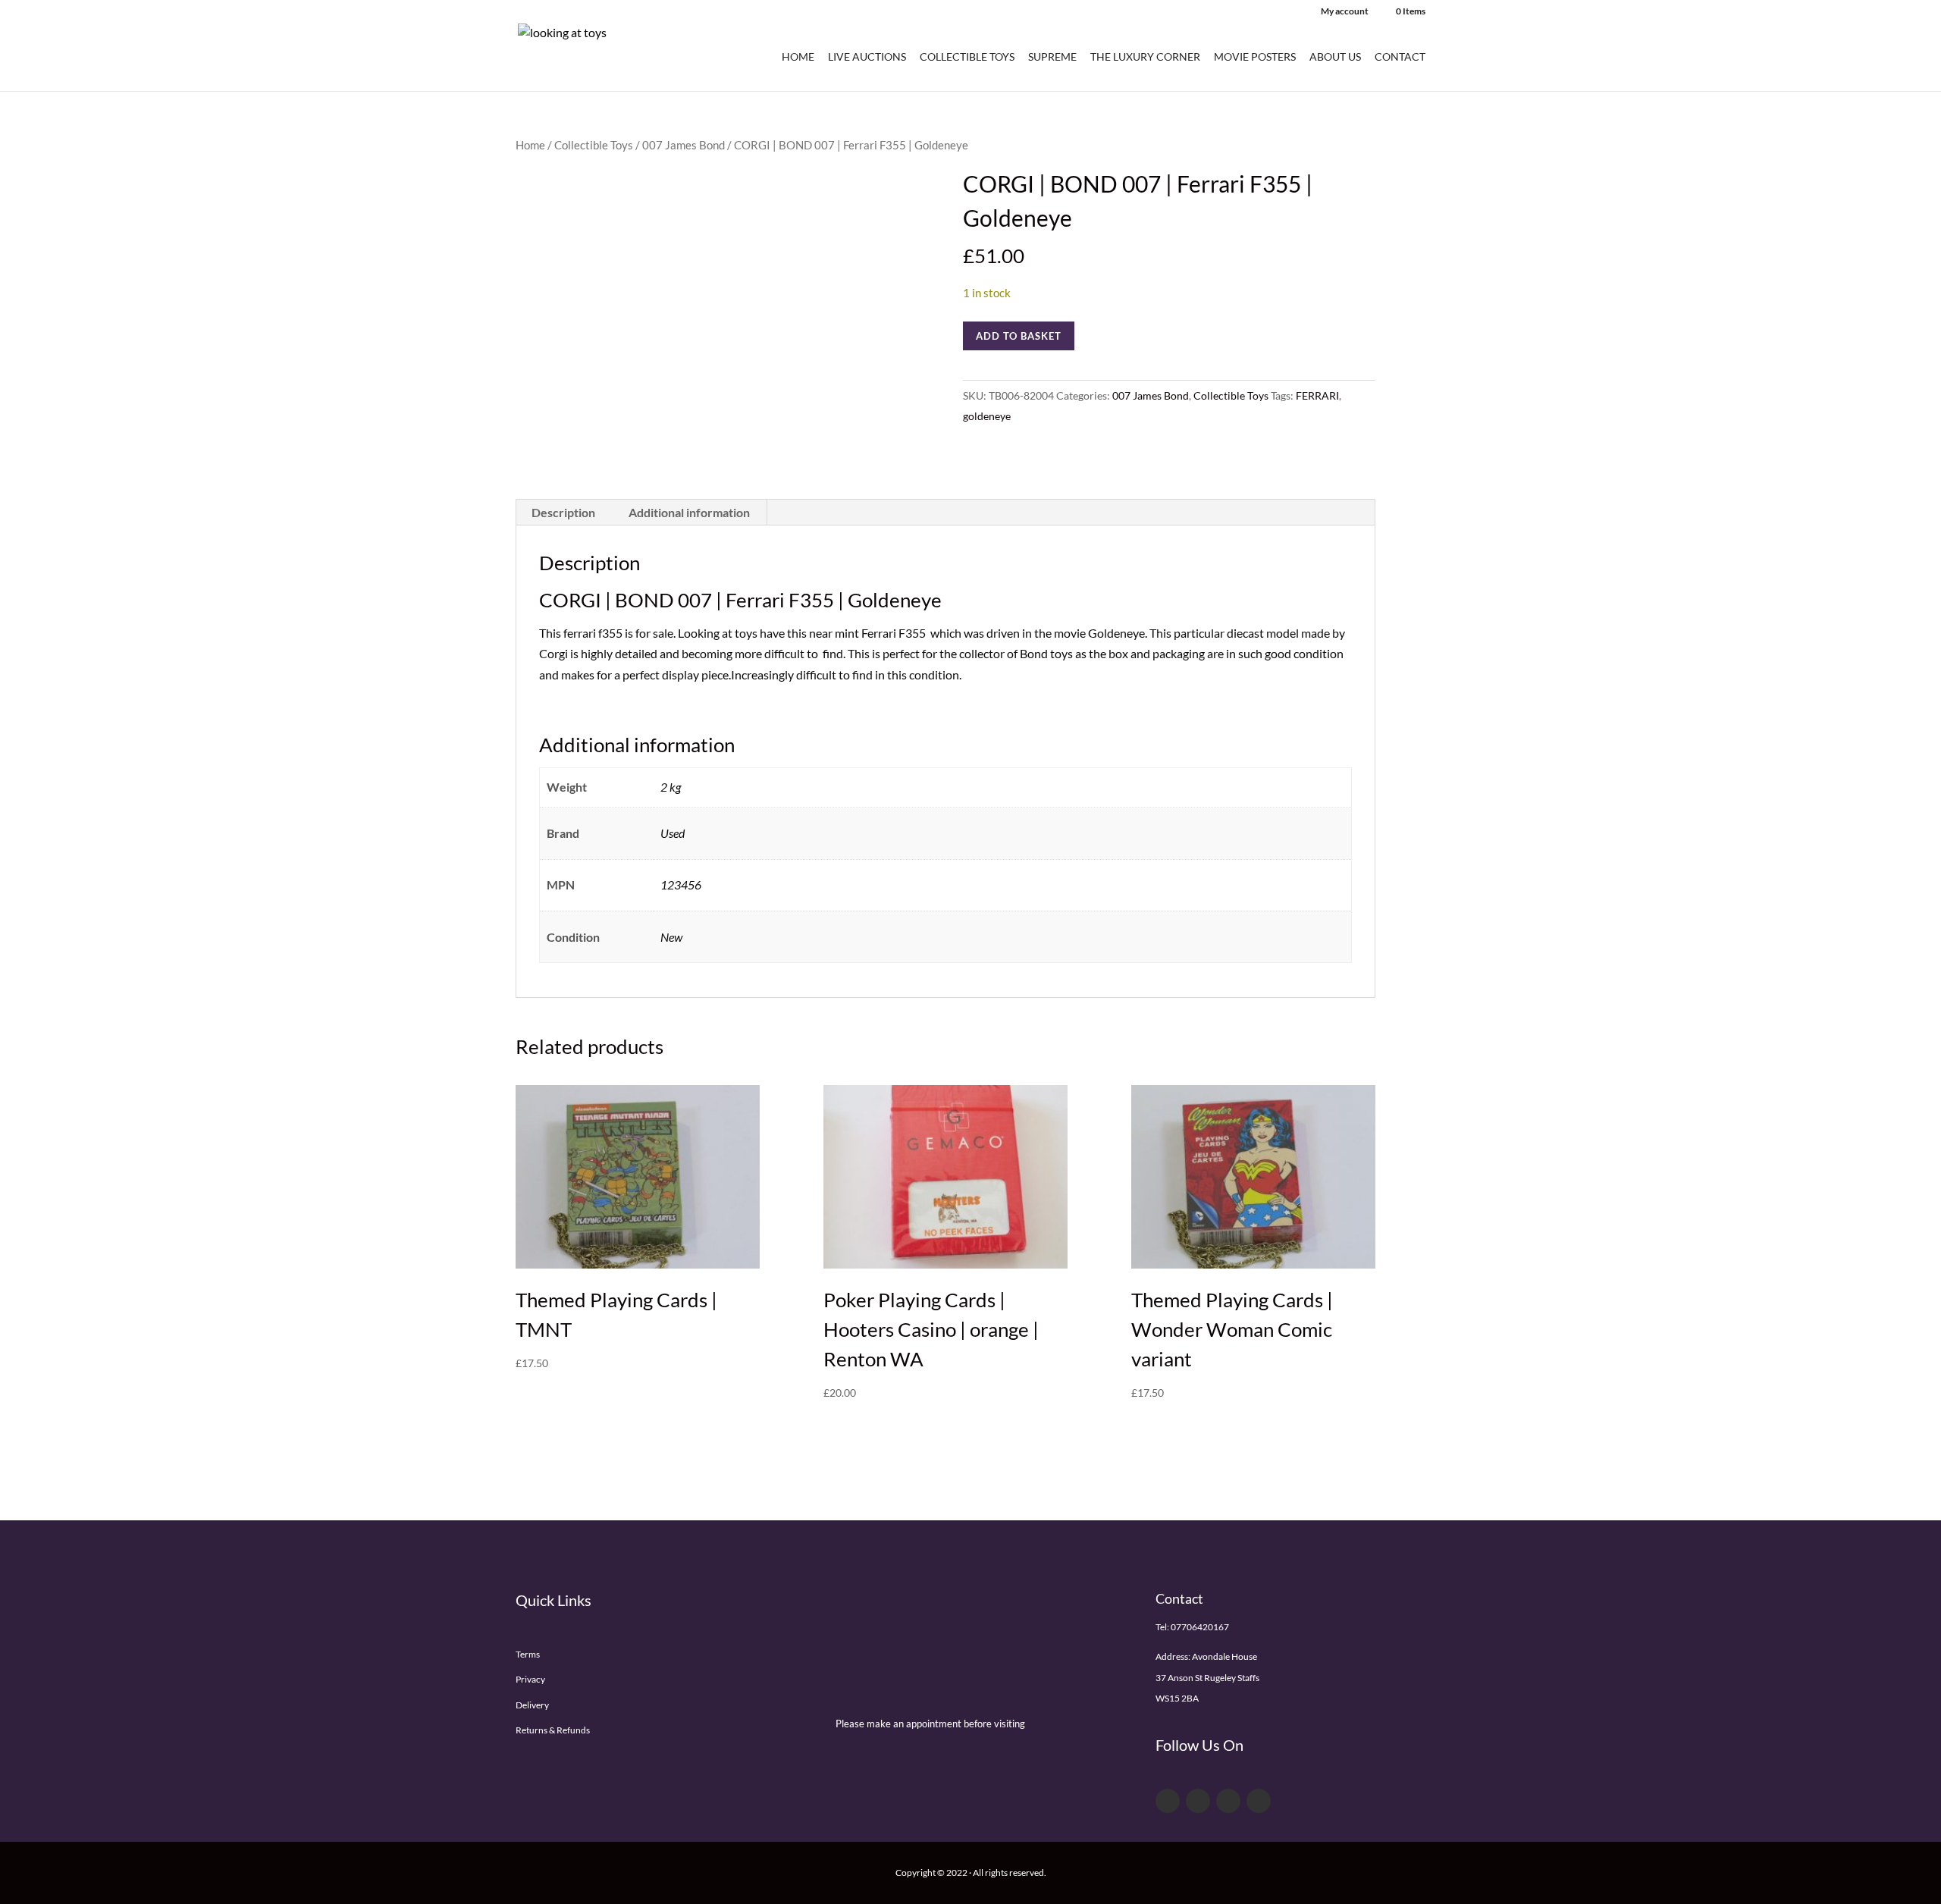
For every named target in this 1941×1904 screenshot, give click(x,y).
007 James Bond (684, 145)
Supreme (1052, 57)
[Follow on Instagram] (1259, 1801)
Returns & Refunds (553, 1730)
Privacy (530, 1679)
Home (798, 57)
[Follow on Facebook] (1168, 1801)
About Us (1335, 57)
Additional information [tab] (689, 512)
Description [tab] (563, 512)
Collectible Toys (967, 57)
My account (1345, 12)
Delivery (532, 1705)
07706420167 (1200, 1627)
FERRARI (1317, 395)
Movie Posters (1255, 57)
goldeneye (987, 416)
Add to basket (1019, 336)
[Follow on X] (1198, 1801)
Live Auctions (867, 57)
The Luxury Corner (1145, 57)
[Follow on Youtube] (1228, 1801)
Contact (1400, 57)
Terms (528, 1654)
